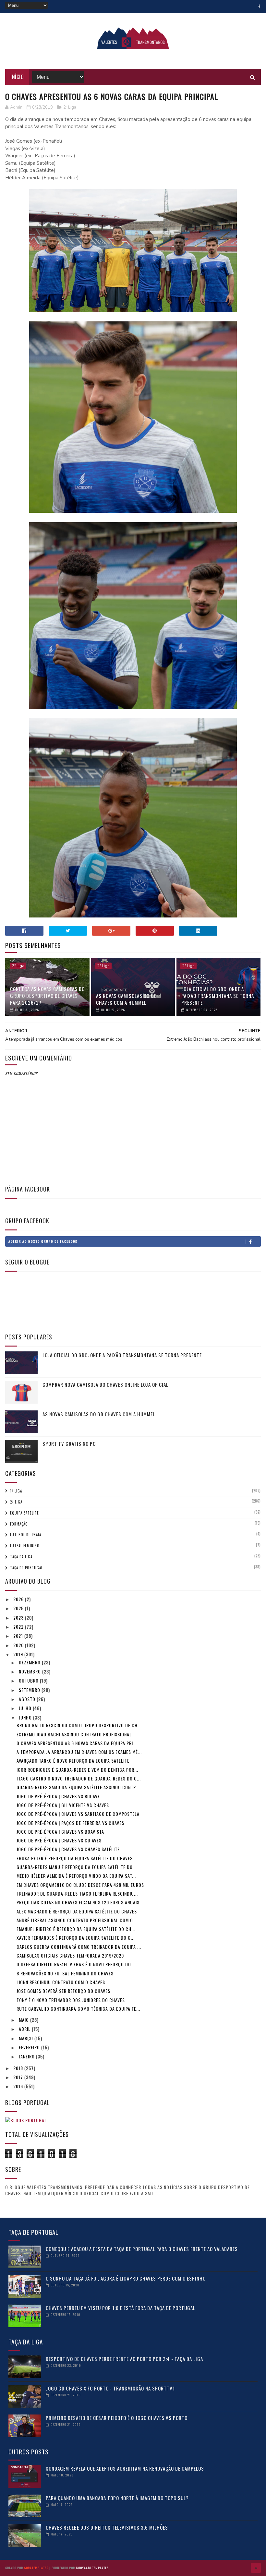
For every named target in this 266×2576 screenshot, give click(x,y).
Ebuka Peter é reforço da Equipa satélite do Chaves (75, 1858)
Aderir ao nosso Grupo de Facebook (43, 1241)
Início (17, 77)
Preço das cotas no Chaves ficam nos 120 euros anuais (78, 1902)
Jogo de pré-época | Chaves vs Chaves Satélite (68, 1849)
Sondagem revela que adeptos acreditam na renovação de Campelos (125, 2468)
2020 (19, 1645)
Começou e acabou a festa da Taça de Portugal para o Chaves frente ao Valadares (142, 2249)
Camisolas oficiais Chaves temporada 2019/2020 (70, 1955)
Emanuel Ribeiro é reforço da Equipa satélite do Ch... (76, 1929)
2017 (19, 2077)
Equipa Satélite (24, 1513)
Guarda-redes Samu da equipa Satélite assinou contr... (78, 1787)
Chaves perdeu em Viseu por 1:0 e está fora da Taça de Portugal (121, 2308)
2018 (19, 2068)
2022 (19, 1627)
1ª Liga (16, 1491)
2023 (19, 1617)
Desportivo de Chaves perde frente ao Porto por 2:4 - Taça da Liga (124, 2359)
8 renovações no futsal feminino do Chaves (65, 1973)
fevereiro (30, 2047)
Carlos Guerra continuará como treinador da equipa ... (79, 1947)
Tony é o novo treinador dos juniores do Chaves (71, 2000)
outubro (29, 1680)
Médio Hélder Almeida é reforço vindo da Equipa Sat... (76, 1876)
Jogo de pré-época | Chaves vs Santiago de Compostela (78, 1814)
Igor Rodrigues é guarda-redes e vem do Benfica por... (77, 1770)
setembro (30, 1690)
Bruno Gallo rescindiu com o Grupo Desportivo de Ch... (79, 1725)
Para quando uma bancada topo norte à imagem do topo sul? (117, 2498)
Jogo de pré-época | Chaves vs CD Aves (59, 1840)
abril (25, 2029)
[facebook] (259, 6)
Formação (19, 1524)
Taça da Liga (21, 1557)
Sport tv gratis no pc (69, 1444)
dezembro (30, 1662)
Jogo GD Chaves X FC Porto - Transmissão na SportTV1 (110, 2388)
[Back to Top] (256, 2568)
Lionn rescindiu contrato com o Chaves (61, 1982)
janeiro (27, 2056)
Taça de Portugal (26, 1568)
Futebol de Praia (26, 1535)
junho (26, 1717)
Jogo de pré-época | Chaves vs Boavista (60, 1832)
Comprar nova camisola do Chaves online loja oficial (105, 1384)
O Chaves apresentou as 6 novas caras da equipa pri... (77, 1743)
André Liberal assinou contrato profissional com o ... (77, 1920)
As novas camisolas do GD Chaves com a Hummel (127, 999)
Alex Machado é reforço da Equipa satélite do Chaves (77, 1911)
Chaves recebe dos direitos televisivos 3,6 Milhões (107, 2527)
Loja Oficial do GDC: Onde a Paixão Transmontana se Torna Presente (218, 996)
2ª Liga (70, 107)
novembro (30, 1671)
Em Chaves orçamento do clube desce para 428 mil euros (80, 1885)
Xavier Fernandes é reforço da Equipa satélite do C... (76, 1938)
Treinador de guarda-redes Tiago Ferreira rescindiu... (77, 1893)
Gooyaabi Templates (92, 2568)
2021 (19, 1636)
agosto (28, 1699)
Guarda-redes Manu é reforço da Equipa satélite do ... (77, 1867)
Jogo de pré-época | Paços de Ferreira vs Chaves (70, 1823)
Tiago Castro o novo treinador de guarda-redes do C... (79, 1778)
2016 (19, 2086)
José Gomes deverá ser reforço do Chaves (63, 1991)
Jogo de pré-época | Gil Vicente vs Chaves (63, 1805)
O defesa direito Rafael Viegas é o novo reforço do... (76, 1964)
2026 (19, 1599)
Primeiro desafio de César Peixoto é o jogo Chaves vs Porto (117, 2418)
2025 (19, 1608)
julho (26, 1708)
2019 (19, 1654)
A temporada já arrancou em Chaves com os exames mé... (79, 1752)
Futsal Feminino (25, 1546)
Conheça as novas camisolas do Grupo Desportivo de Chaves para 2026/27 (47, 996)
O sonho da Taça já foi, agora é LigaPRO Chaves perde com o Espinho (126, 2278)
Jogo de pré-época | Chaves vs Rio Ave (58, 1796)
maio (24, 2020)
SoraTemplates (36, 2568)
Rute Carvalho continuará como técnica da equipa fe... (78, 2009)
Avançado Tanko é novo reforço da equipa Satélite (73, 1761)
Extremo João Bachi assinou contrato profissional (74, 1734)
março (27, 2038)
